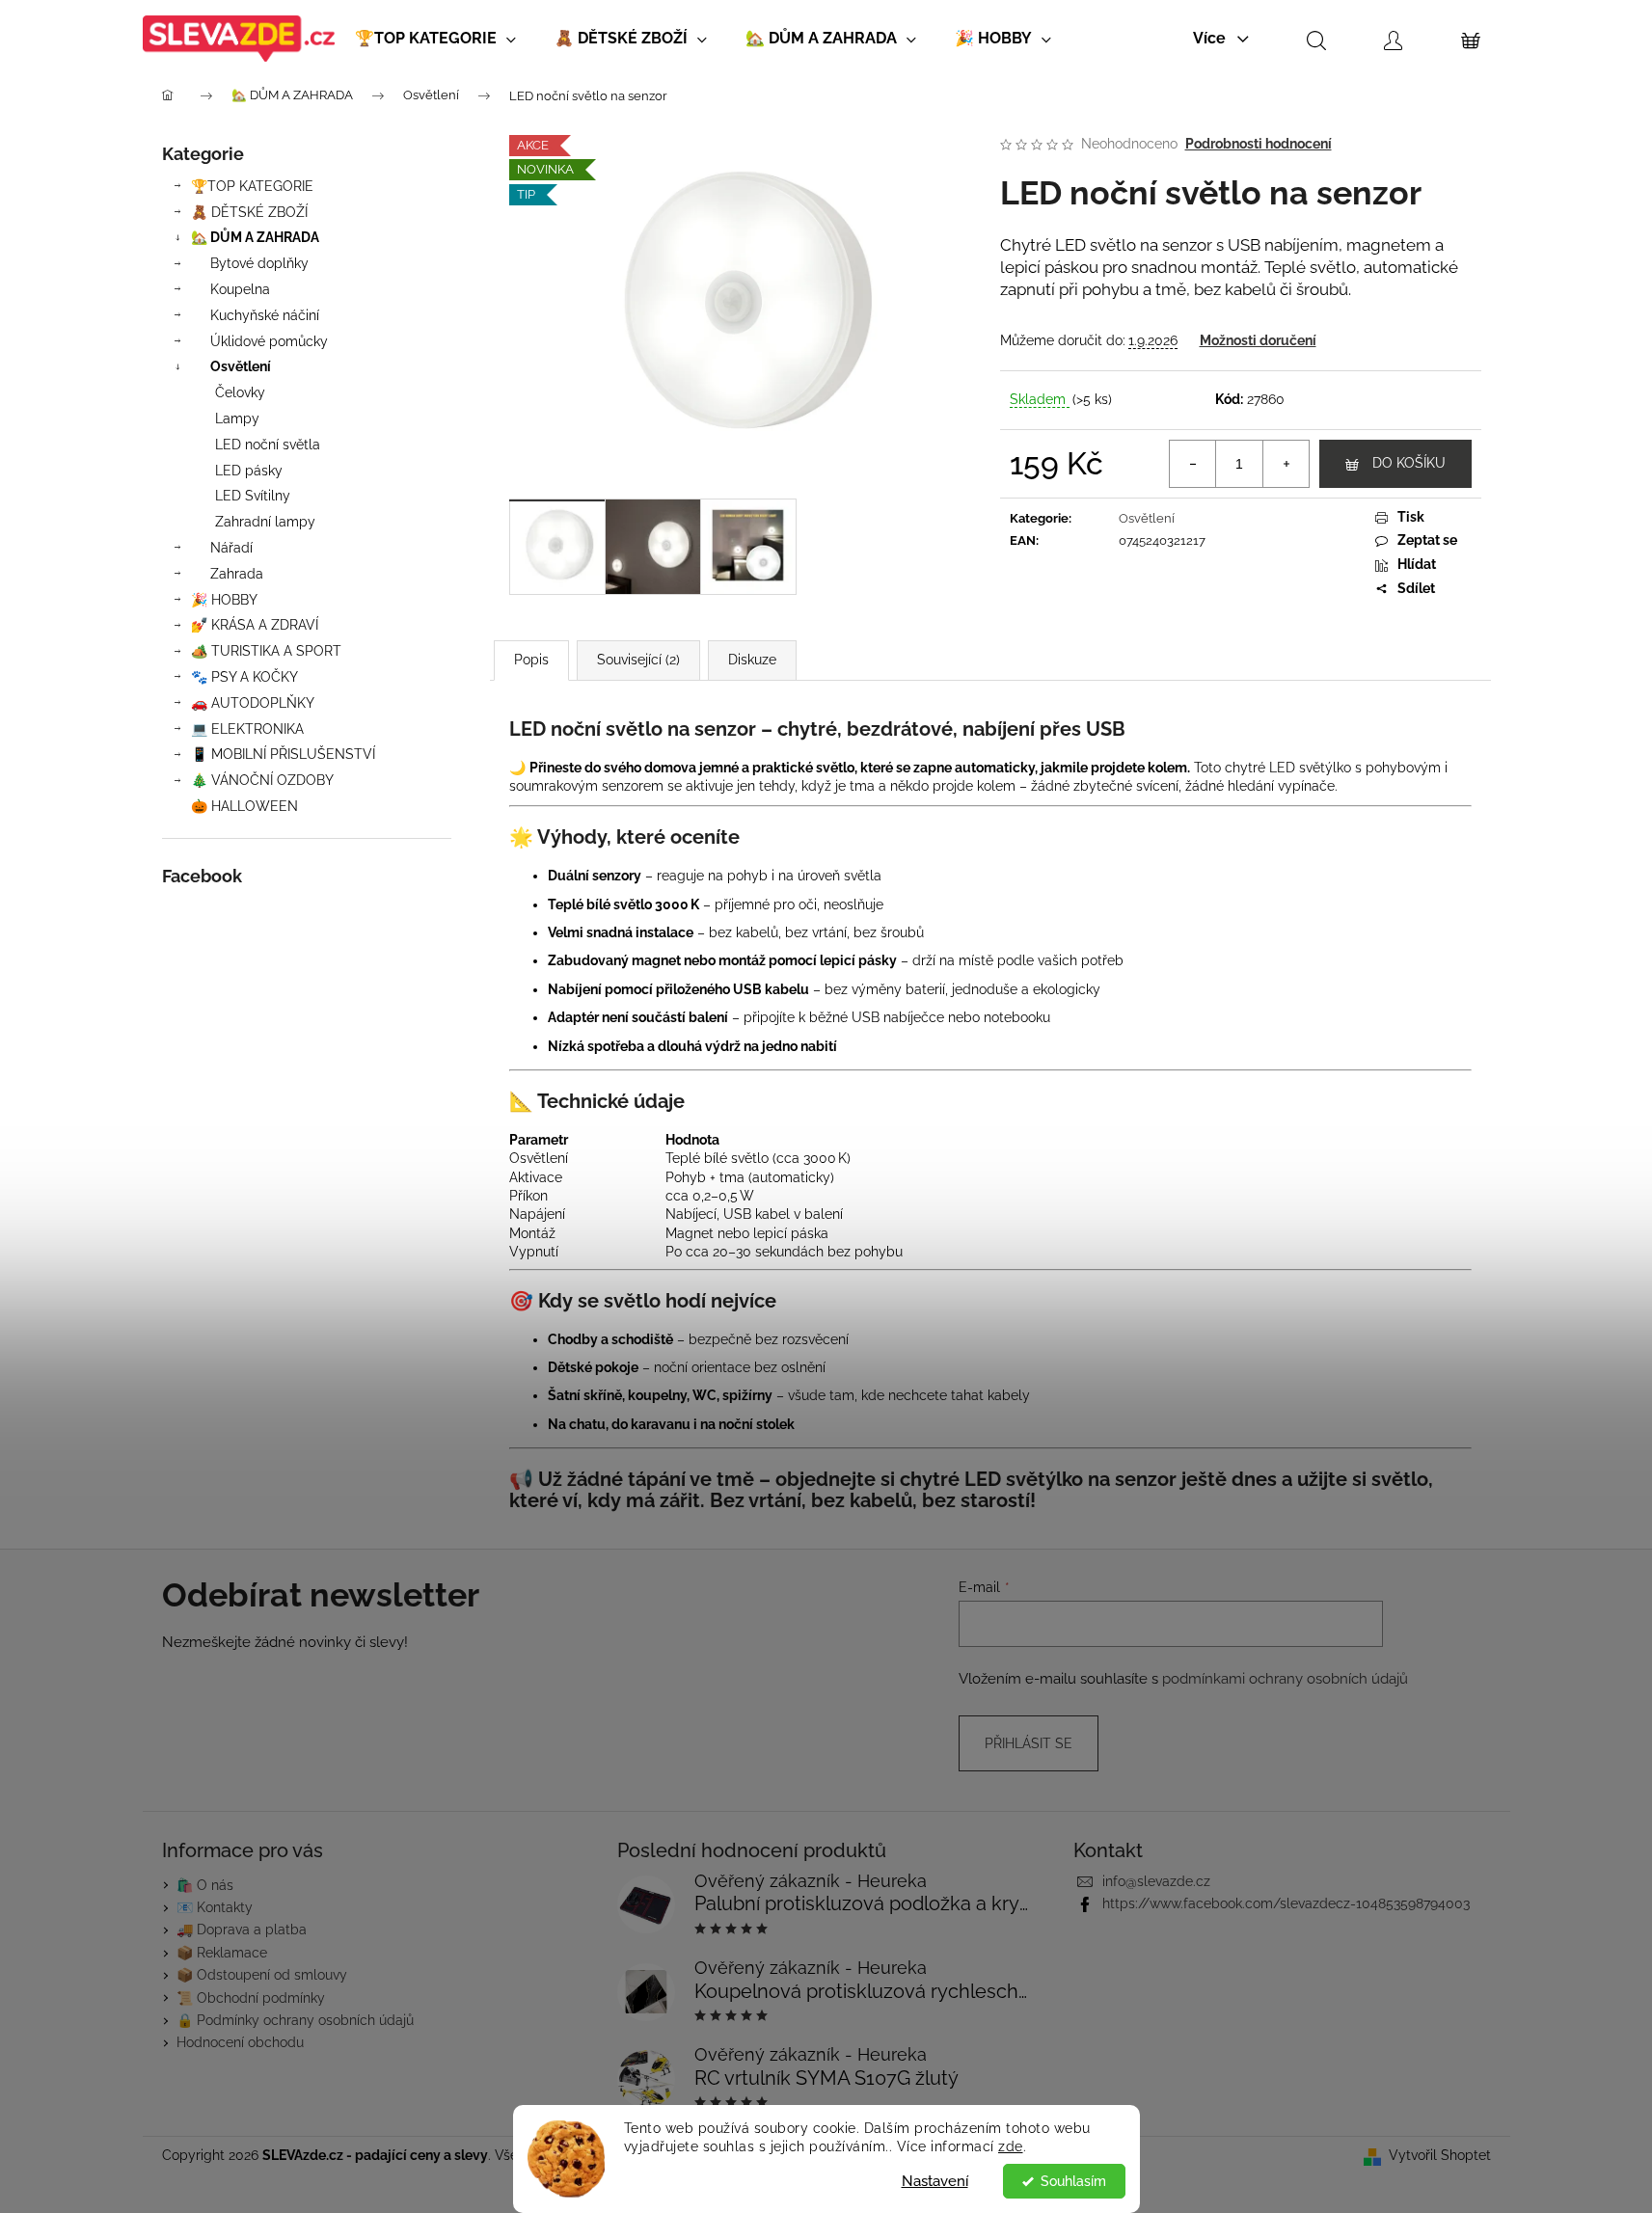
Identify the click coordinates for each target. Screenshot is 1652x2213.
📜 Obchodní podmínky (251, 1998)
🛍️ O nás (205, 1885)
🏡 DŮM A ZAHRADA (255, 237)
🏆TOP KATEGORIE (252, 186)
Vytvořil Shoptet (1440, 2155)
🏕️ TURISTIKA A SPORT (266, 651)
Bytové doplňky (259, 263)
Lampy (237, 418)
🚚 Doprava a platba (242, 1930)
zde (1011, 2146)
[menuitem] (435, 39)
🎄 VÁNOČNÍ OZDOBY (262, 780)
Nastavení (935, 2181)
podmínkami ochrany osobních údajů (1285, 1679)
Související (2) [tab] (638, 660)
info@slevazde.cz (1156, 1881)
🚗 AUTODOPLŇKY (253, 703)
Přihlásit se (1029, 1743)
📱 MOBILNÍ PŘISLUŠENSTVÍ (283, 754)
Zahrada (237, 574)
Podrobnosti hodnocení (1259, 144)
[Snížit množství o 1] (1193, 464)
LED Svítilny (253, 496)
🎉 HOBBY (224, 600)
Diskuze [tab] (752, 660)
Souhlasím (1073, 2181)
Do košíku (1409, 463)
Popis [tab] (531, 660)
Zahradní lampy (265, 522)
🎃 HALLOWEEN (244, 806)
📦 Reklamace (222, 1953)
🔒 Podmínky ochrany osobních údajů (295, 2020)
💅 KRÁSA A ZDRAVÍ (255, 625)
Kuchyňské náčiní (265, 315)
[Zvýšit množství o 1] (1286, 464)
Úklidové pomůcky (269, 341)
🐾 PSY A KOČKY (244, 677)
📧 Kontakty (215, 1907)
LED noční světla (268, 445)
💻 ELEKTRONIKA (247, 729)
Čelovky (240, 392)
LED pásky (249, 471)
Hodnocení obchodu (240, 2042)
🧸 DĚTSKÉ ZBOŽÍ (249, 212)
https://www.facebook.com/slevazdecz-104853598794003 (1286, 1903)
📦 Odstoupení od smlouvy (262, 1975)
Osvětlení (241, 366)
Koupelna (240, 289)
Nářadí (231, 548)
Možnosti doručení (1258, 340)
